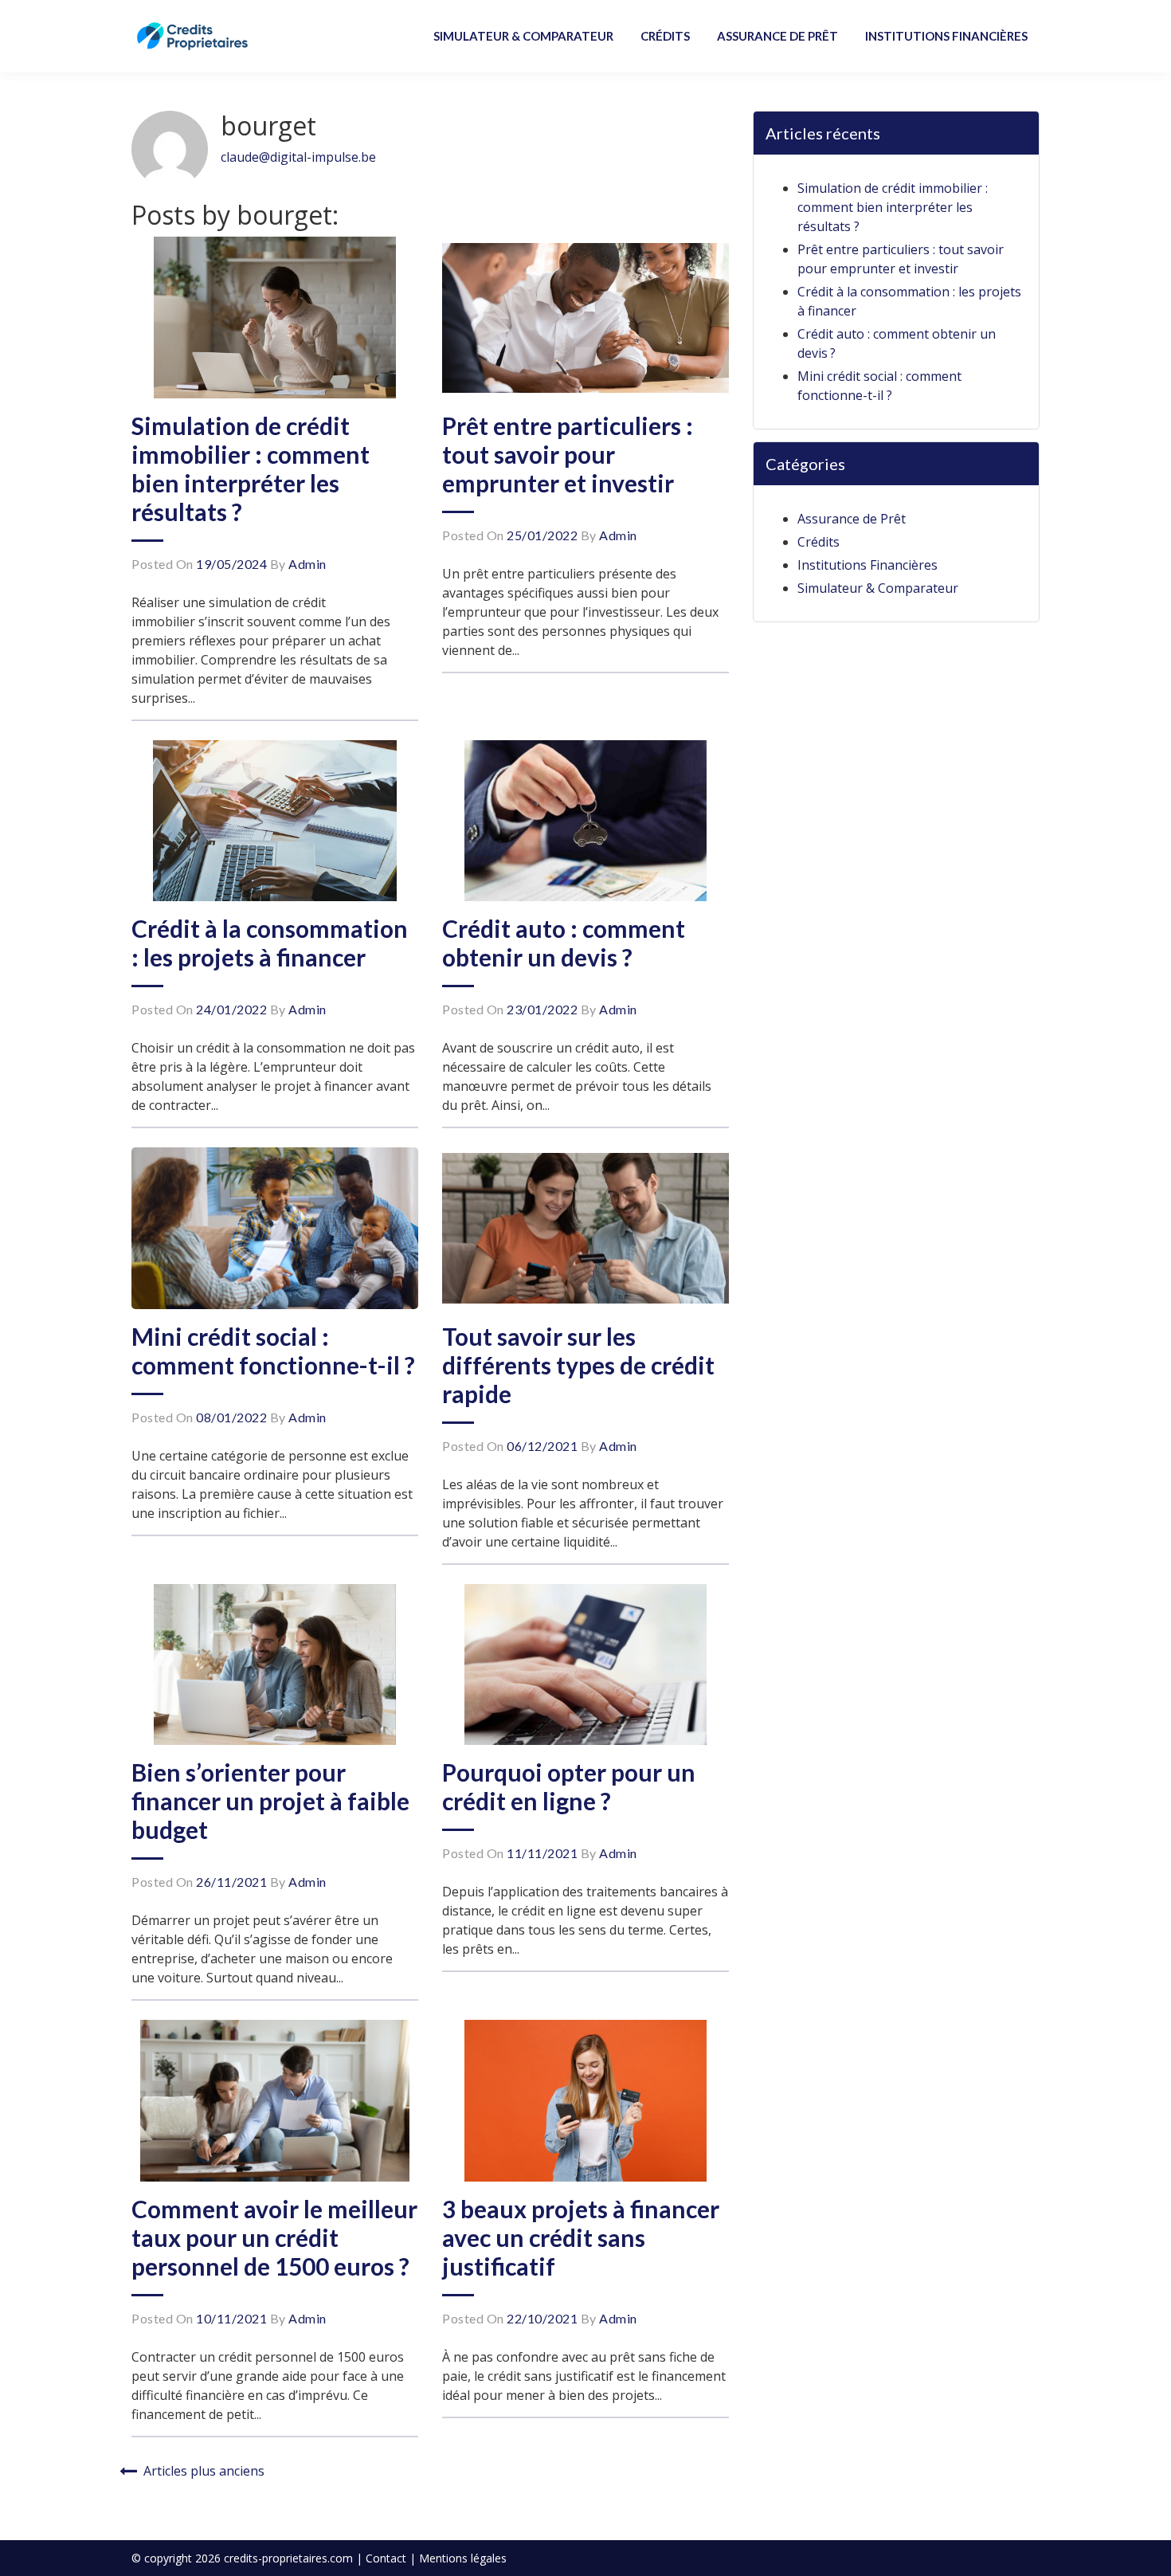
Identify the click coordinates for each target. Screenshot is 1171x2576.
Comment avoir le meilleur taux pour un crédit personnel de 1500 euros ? (274, 2237)
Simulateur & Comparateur (878, 588)
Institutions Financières (867, 565)
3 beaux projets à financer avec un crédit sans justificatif (581, 2237)
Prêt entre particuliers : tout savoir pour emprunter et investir (568, 454)
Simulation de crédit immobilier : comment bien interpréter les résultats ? (251, 469)
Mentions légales (463, 2558)
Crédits (819, 542)
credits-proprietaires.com (288, 2558)
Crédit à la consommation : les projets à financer (270, 943)
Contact (386, 2558)
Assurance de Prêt (852, 519)
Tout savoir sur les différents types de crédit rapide (578, 1365)
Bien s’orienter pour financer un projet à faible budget (270, 1801)
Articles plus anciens (204, 2471)
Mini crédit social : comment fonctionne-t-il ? (273, 1351)
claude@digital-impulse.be (298, 157)
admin (307, 564)
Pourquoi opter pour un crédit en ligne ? (569, 1786)
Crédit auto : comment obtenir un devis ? (564, 943)
